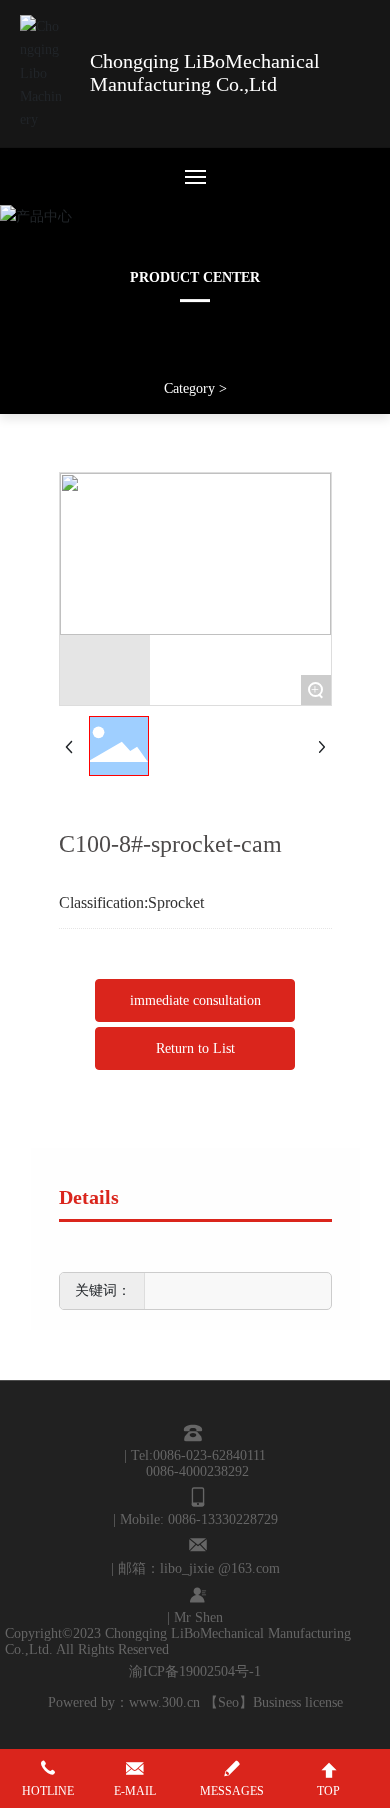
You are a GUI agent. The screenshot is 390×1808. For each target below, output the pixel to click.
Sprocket (176, 902)
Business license (298, 1702)
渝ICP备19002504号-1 (195, 1671)
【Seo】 (228, 1702)
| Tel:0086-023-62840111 (195, 1455)
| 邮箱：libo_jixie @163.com (195, 1568)
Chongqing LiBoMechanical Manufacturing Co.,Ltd (205, 72)
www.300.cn (164, 1702)
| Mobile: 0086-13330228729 (195, 1519)
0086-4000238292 (197, 1471)
